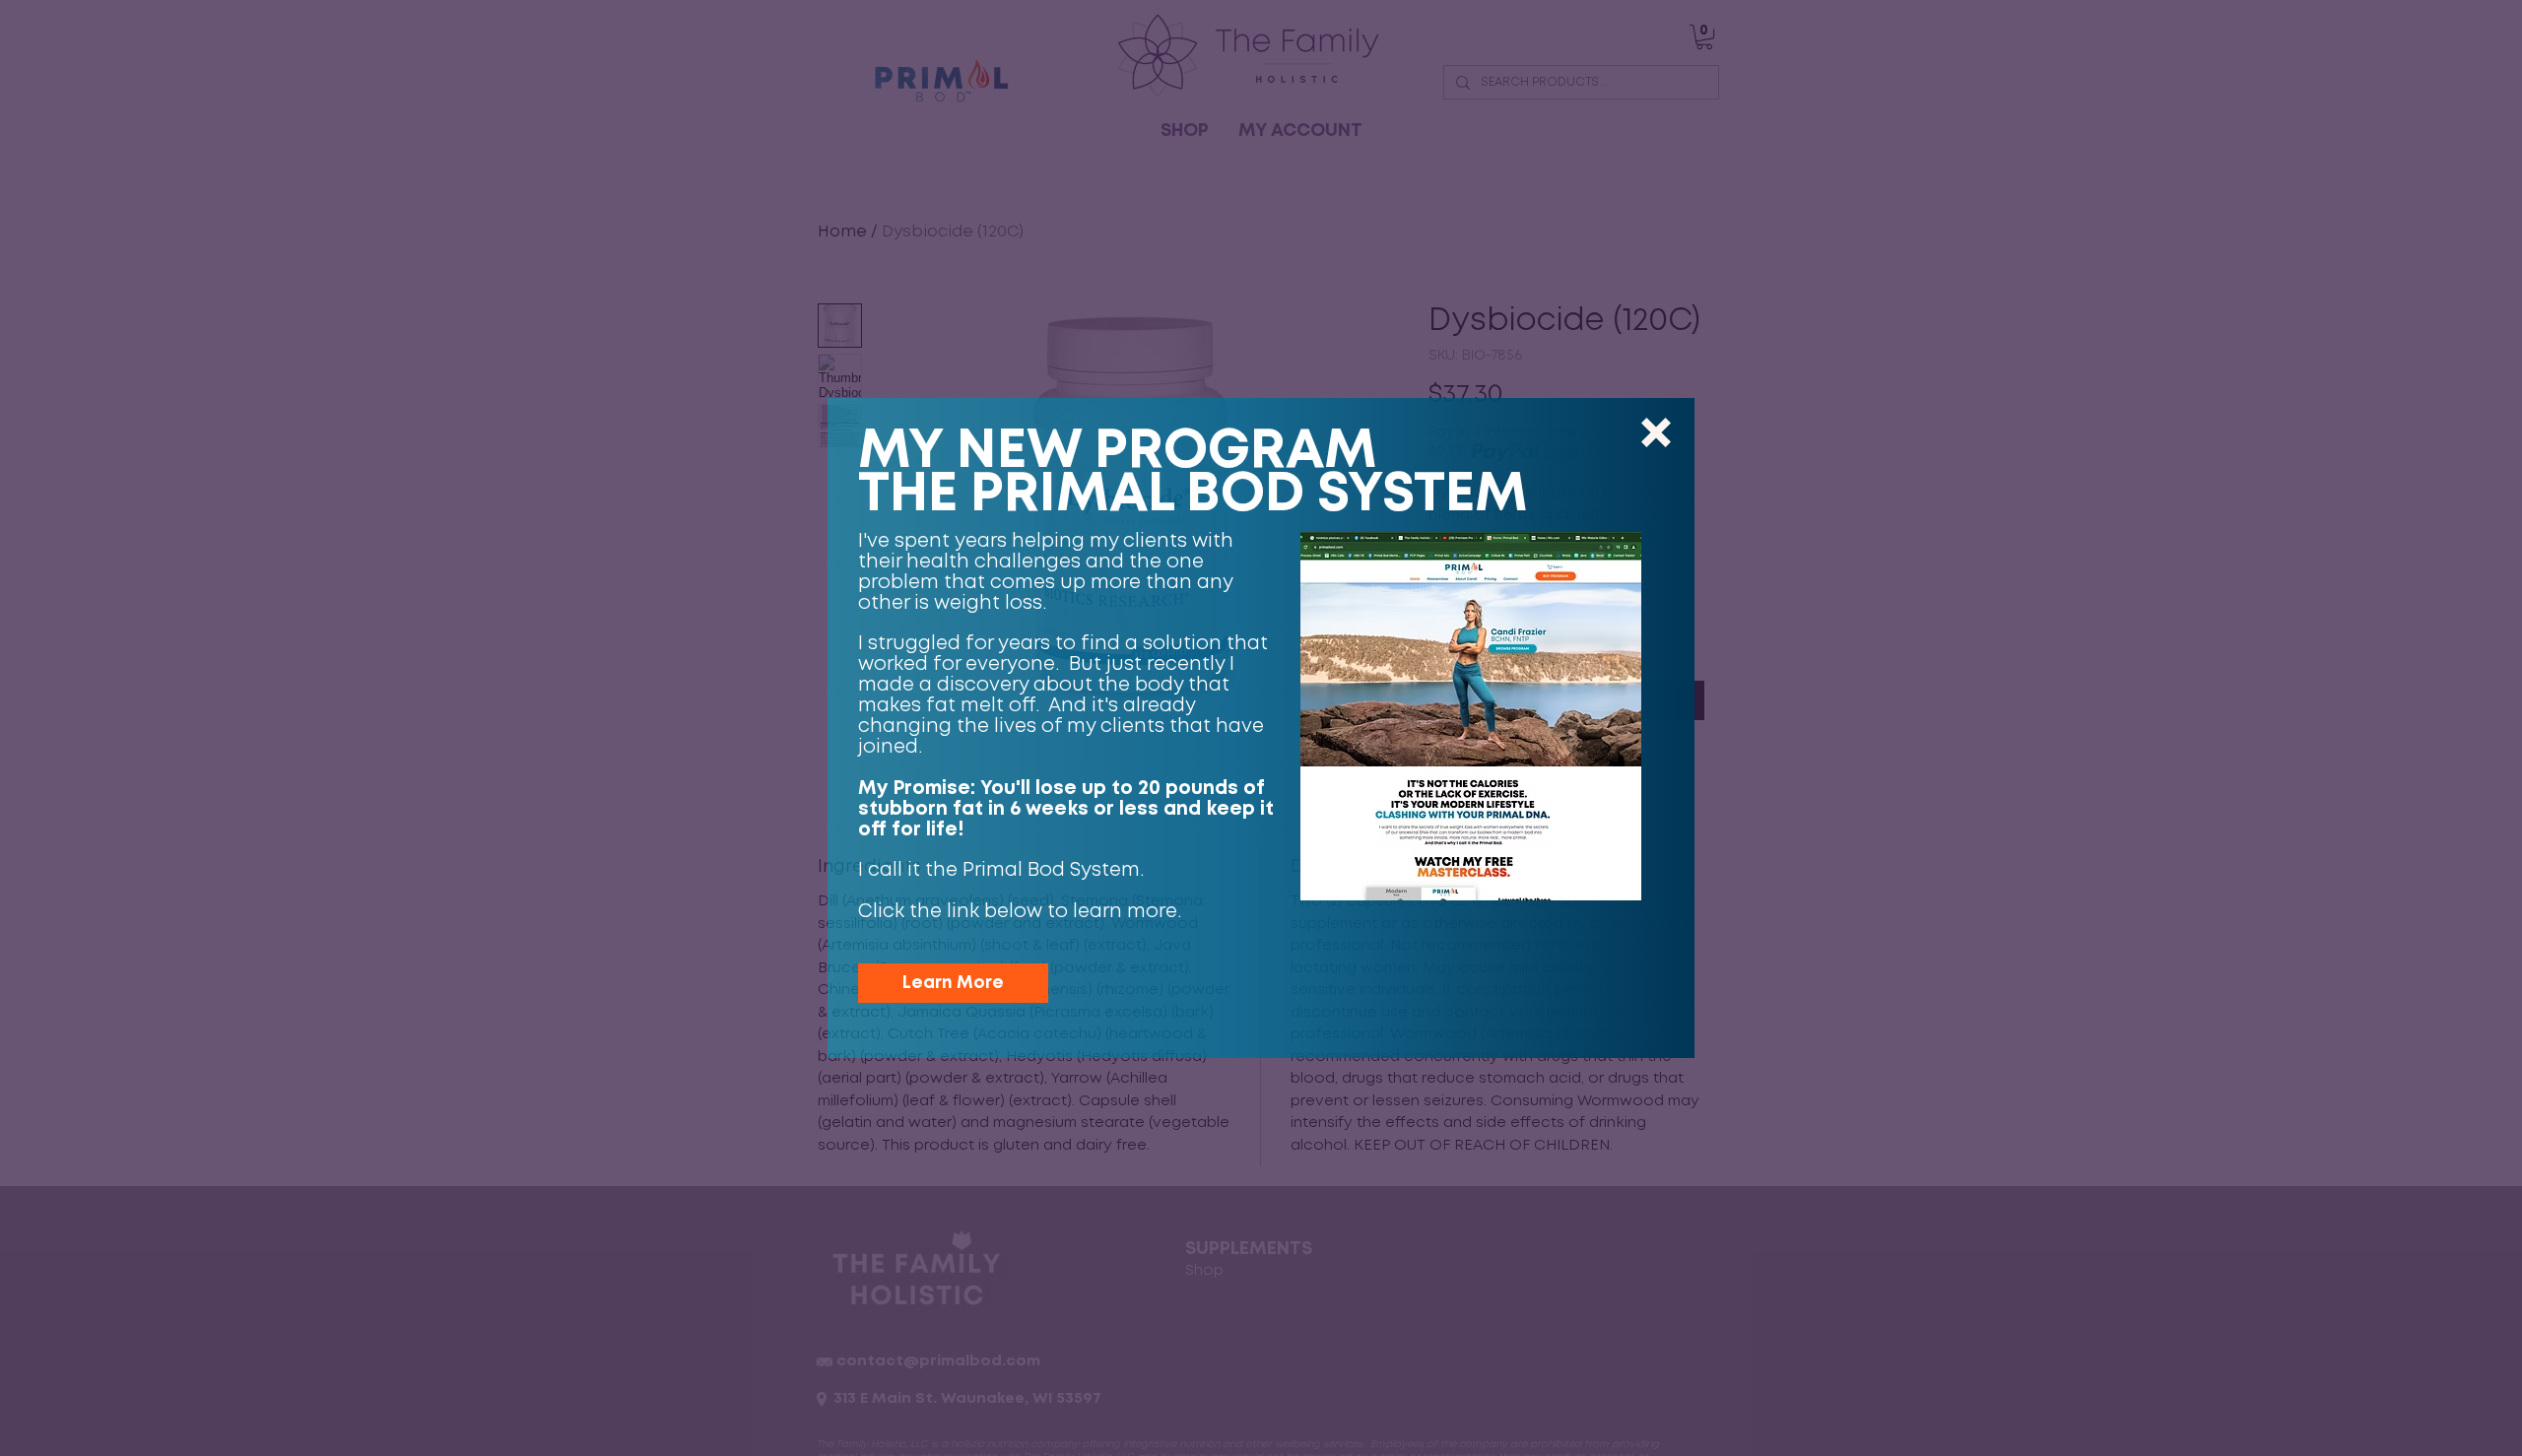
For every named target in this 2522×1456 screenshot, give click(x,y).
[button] (1656, 432)
